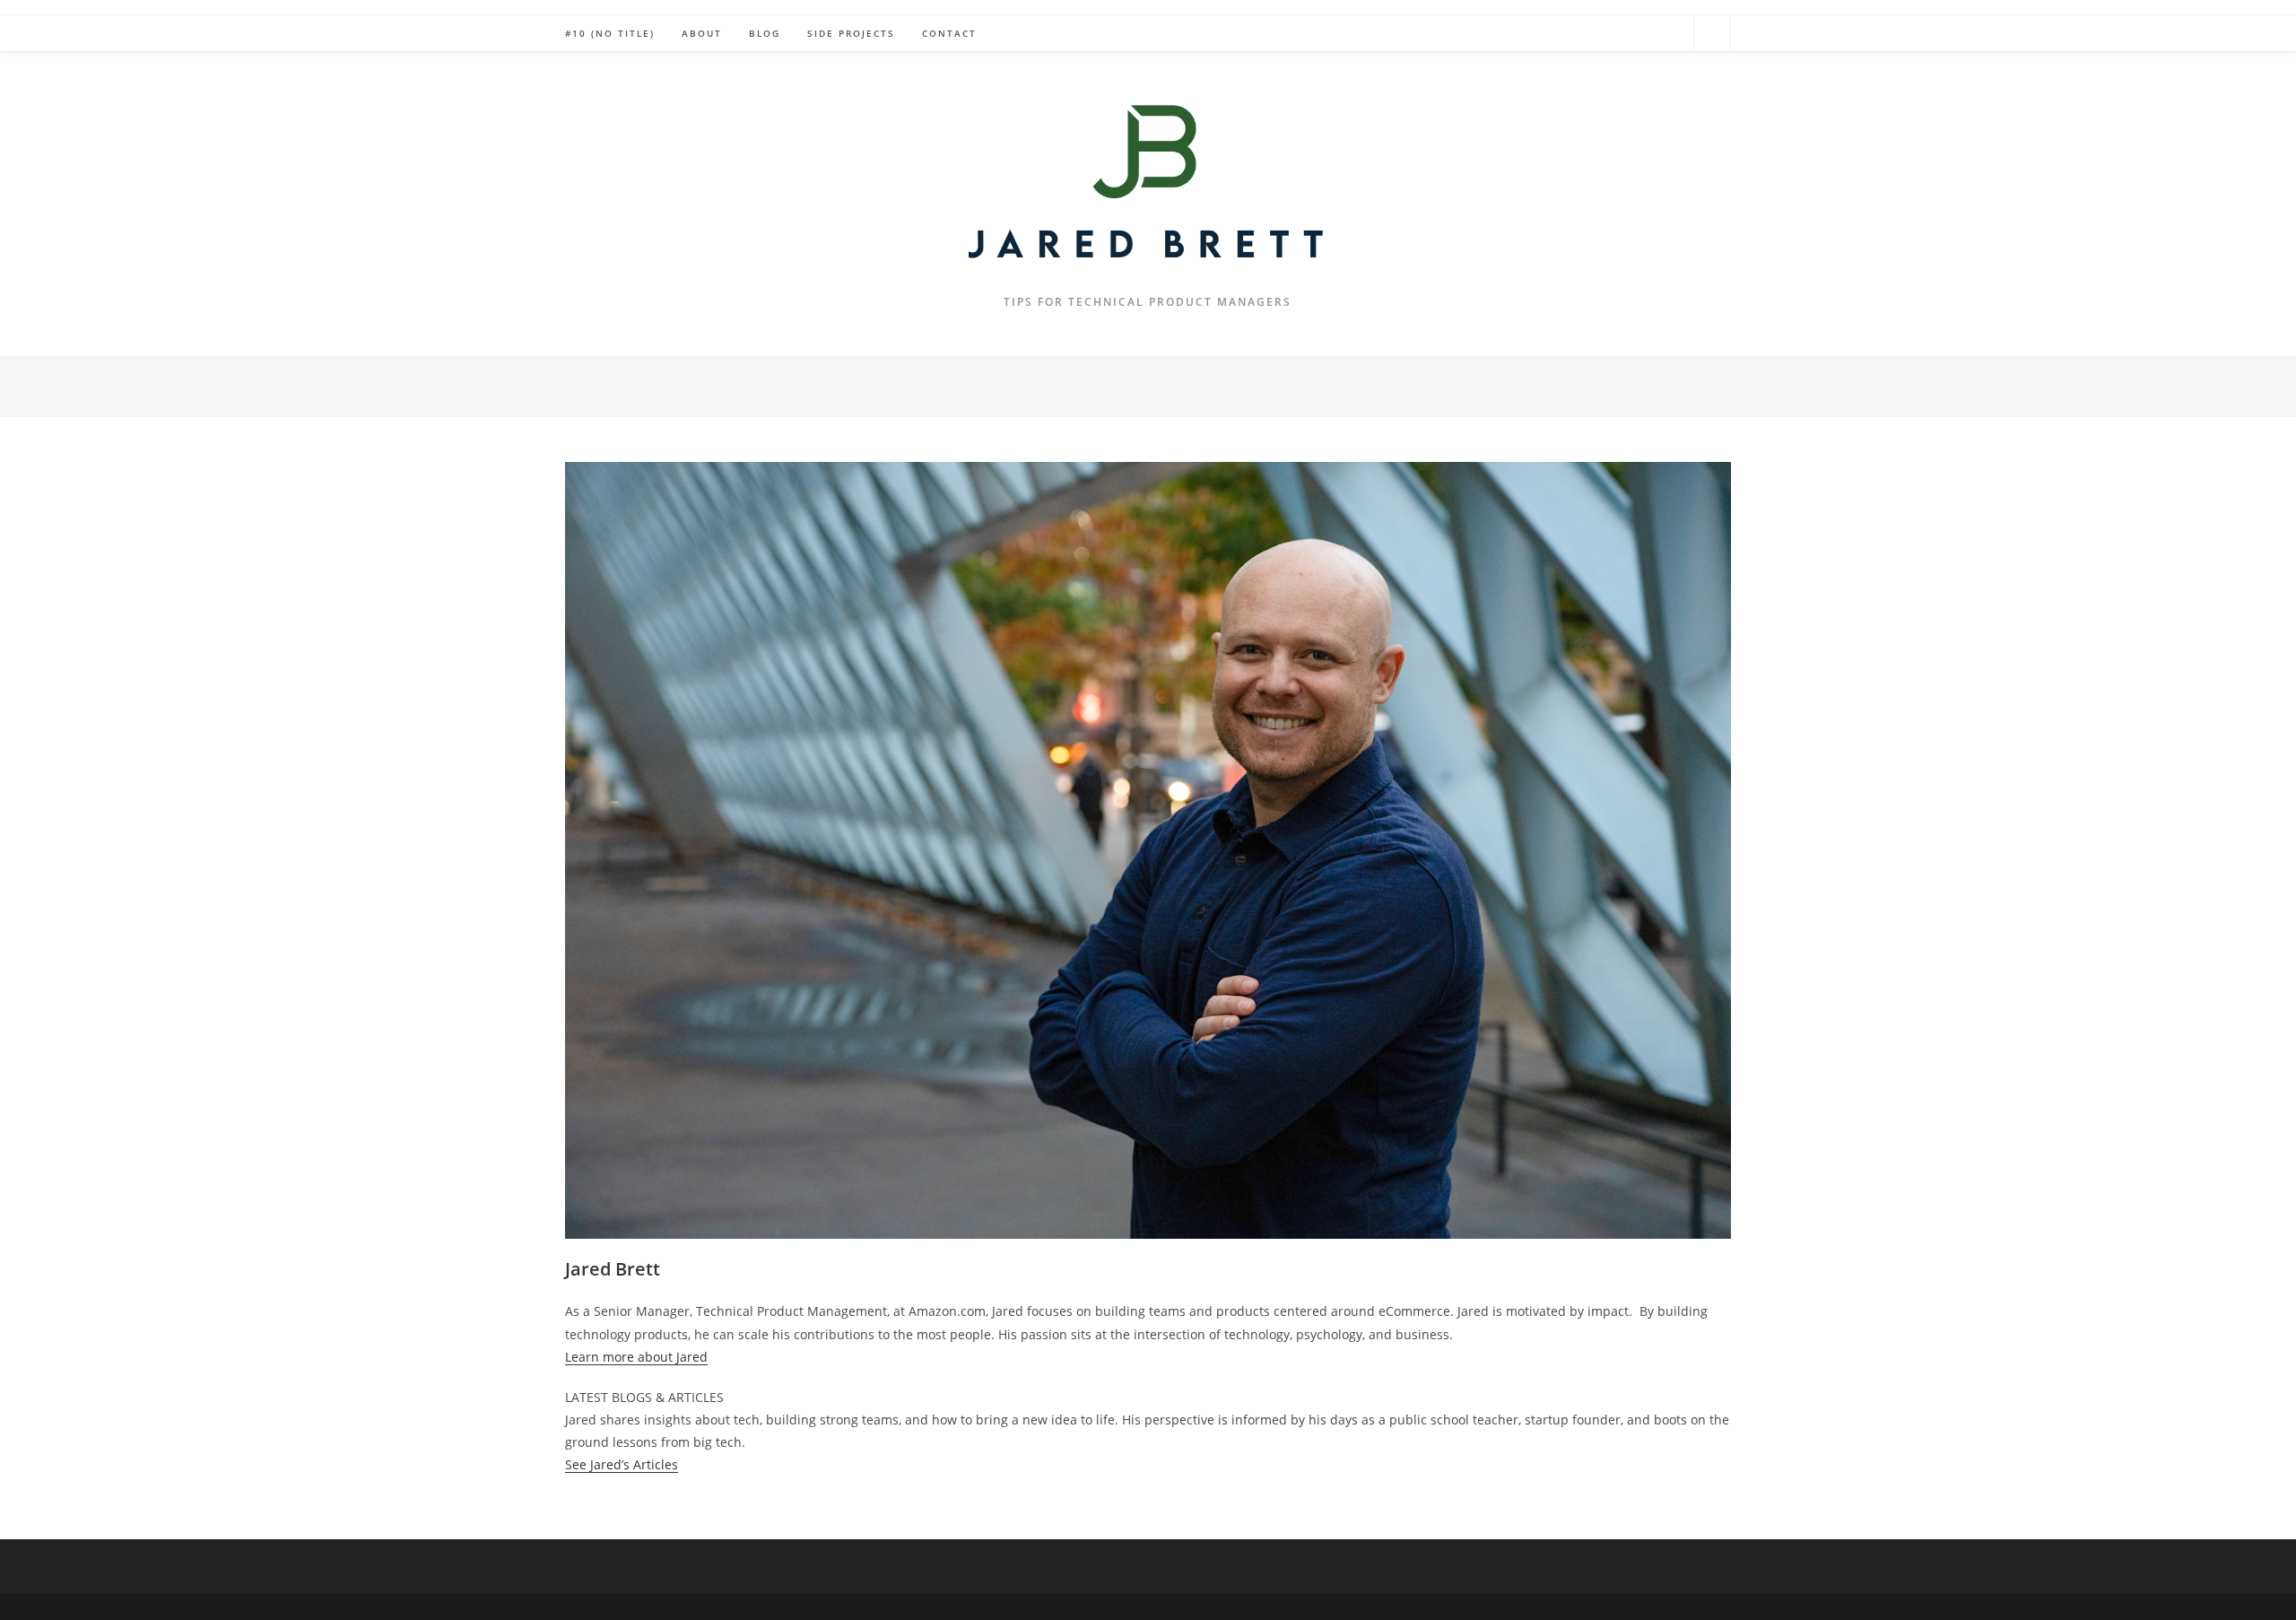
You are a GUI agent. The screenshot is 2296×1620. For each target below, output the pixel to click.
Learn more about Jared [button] (636, 1357)
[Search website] (1712, 34)
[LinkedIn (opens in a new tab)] (1671, 32)
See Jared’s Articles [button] (622, 1464)
